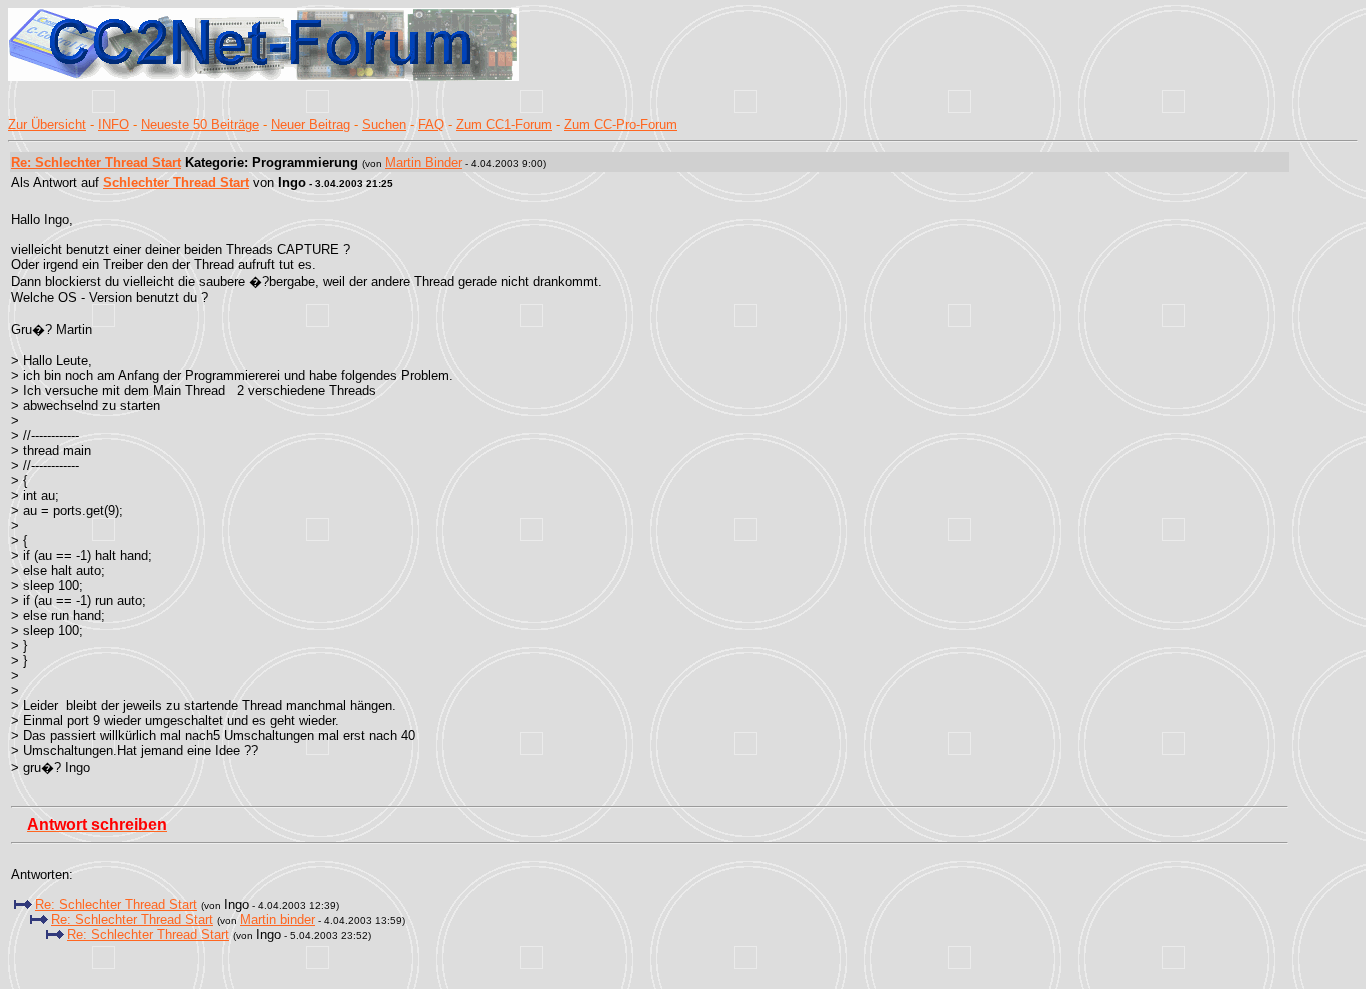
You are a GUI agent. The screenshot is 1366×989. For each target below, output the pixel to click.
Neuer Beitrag (310, 124)
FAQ (431, 124)
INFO (113, 124)
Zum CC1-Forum (504, 124)
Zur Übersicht (47, 124)
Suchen (384, 124)
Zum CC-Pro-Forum (620, 124)
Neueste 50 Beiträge (200, 124)
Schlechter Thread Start (176, 182)
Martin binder (277, 919)
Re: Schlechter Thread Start (96, 162)
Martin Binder (423, 162)
